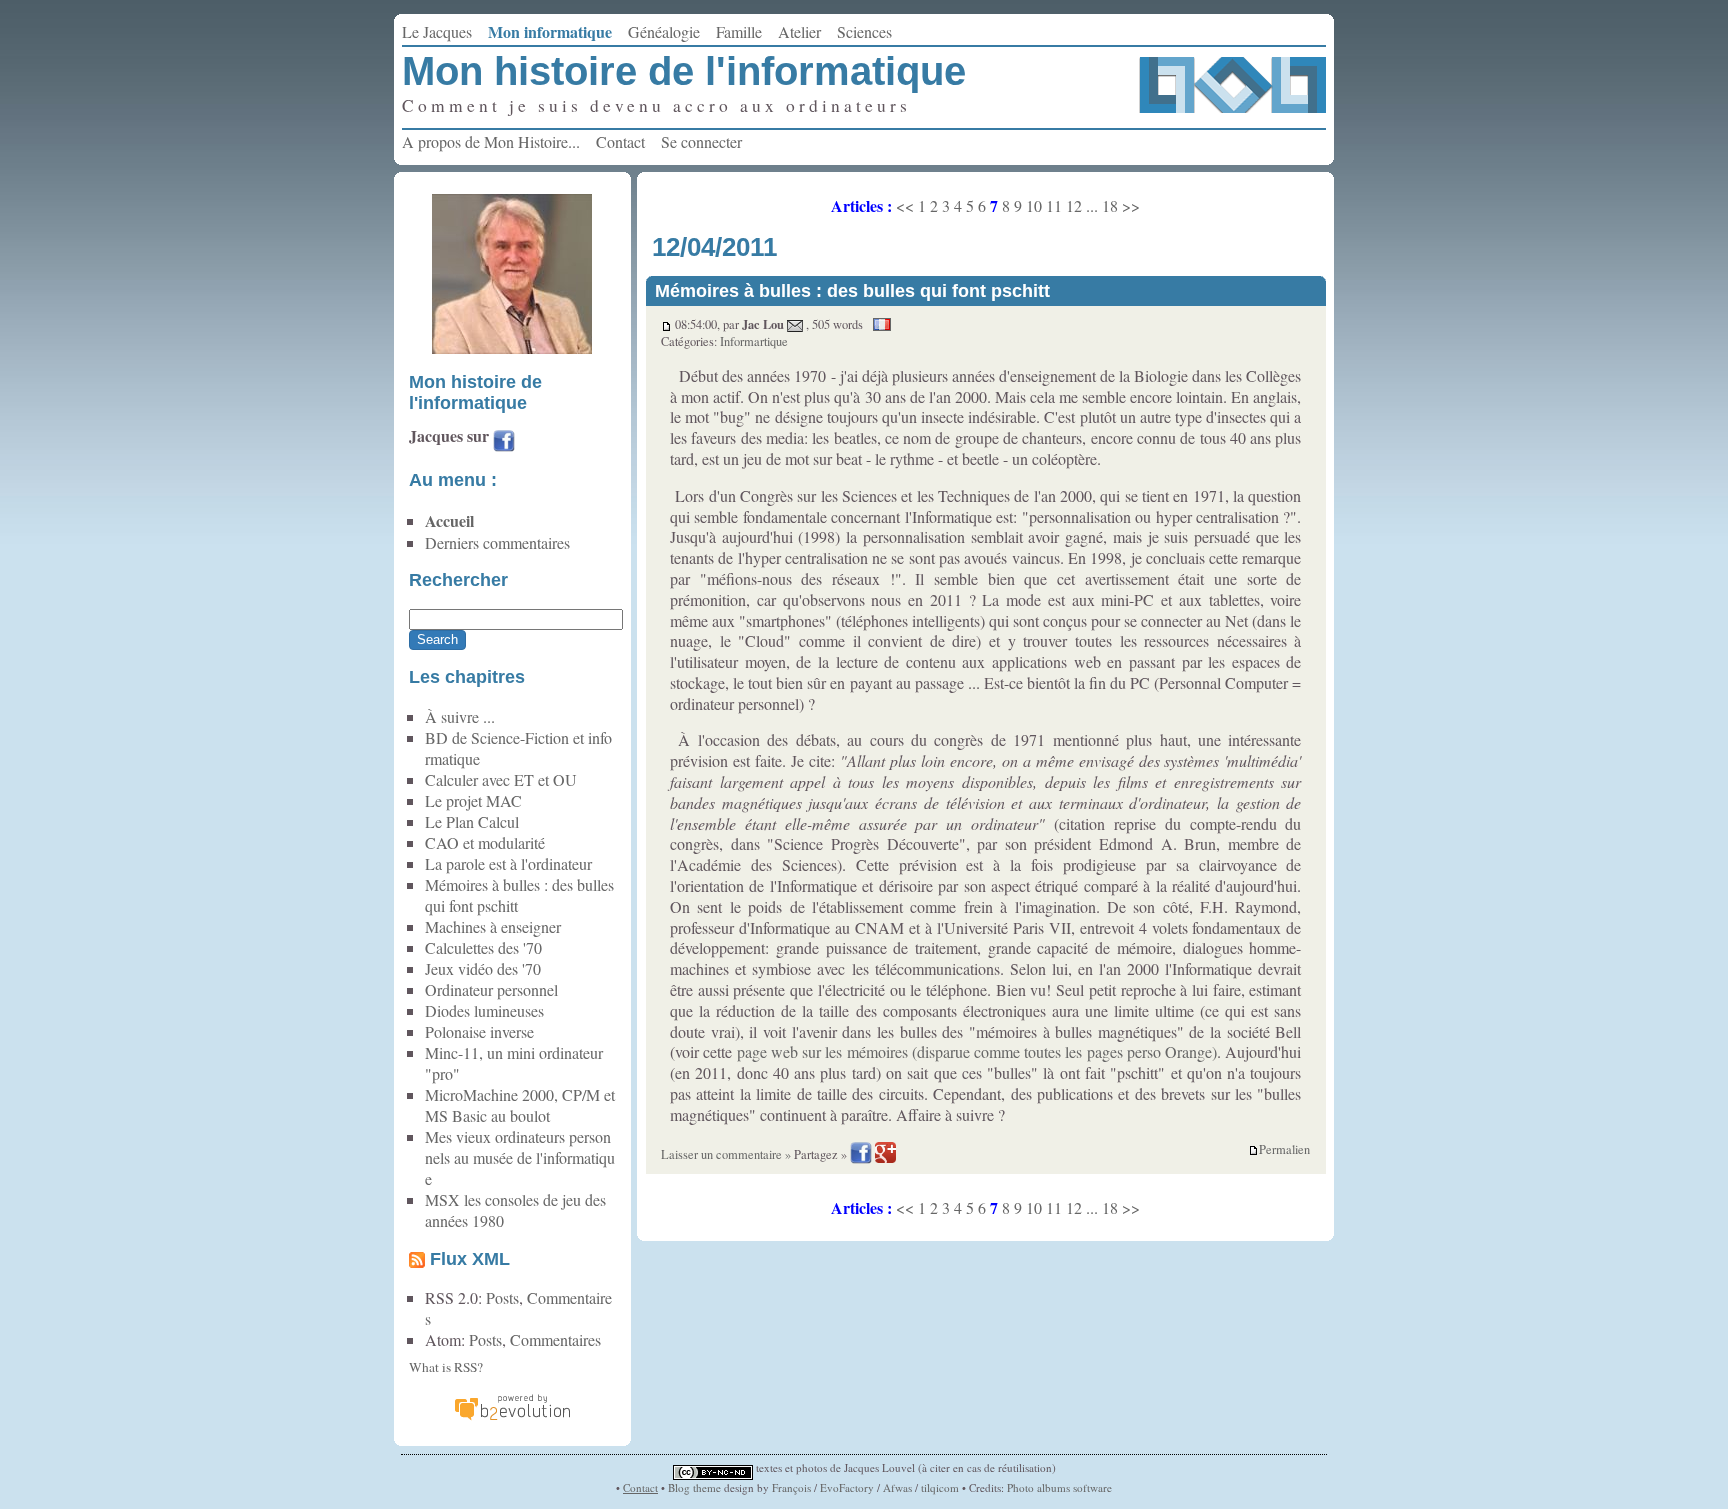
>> (1131, 205)
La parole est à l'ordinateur (508, 863)
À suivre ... (460, 716)
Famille (739, 31)
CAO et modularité (485, 842)
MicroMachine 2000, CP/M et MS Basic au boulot (520, 1105)
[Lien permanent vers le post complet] (666, 324)
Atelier (799, 31)
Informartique (754, 341)
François (791, 1487)
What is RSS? (446, 1367)
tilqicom (940, 1487)
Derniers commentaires (497, 542)
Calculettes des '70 (483, 947)
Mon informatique (550, 31)
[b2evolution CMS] (512, 1417)
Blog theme (694, 1487)
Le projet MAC (473, 800)
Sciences (864, 31)
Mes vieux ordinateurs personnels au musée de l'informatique (520, 1157)
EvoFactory (847, 1487)
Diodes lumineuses (484, 1010)
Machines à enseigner (493, 926)
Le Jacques (437, 31)
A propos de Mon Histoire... (491, 141)
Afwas (897, 1487)
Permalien (1284, 1150)
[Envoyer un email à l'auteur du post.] (795, 324)
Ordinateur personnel (491, 989)
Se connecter (701, 141)
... (1092, 205)
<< (905, 205)
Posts (502, 1297)
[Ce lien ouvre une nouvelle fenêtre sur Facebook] (504, 443)
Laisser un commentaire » (726, 1154)
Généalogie (664, 31)
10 (1034, 205)
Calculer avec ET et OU (501, 779)
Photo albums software (1059, 1487)
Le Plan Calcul (472, 821)
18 (1110, 205)
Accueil (449, 520)
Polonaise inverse (479, 1031)
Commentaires (555, 1339)
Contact (620, 141)
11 (1054, 205)
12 (1074, 205)
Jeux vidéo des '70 (483, 968)
